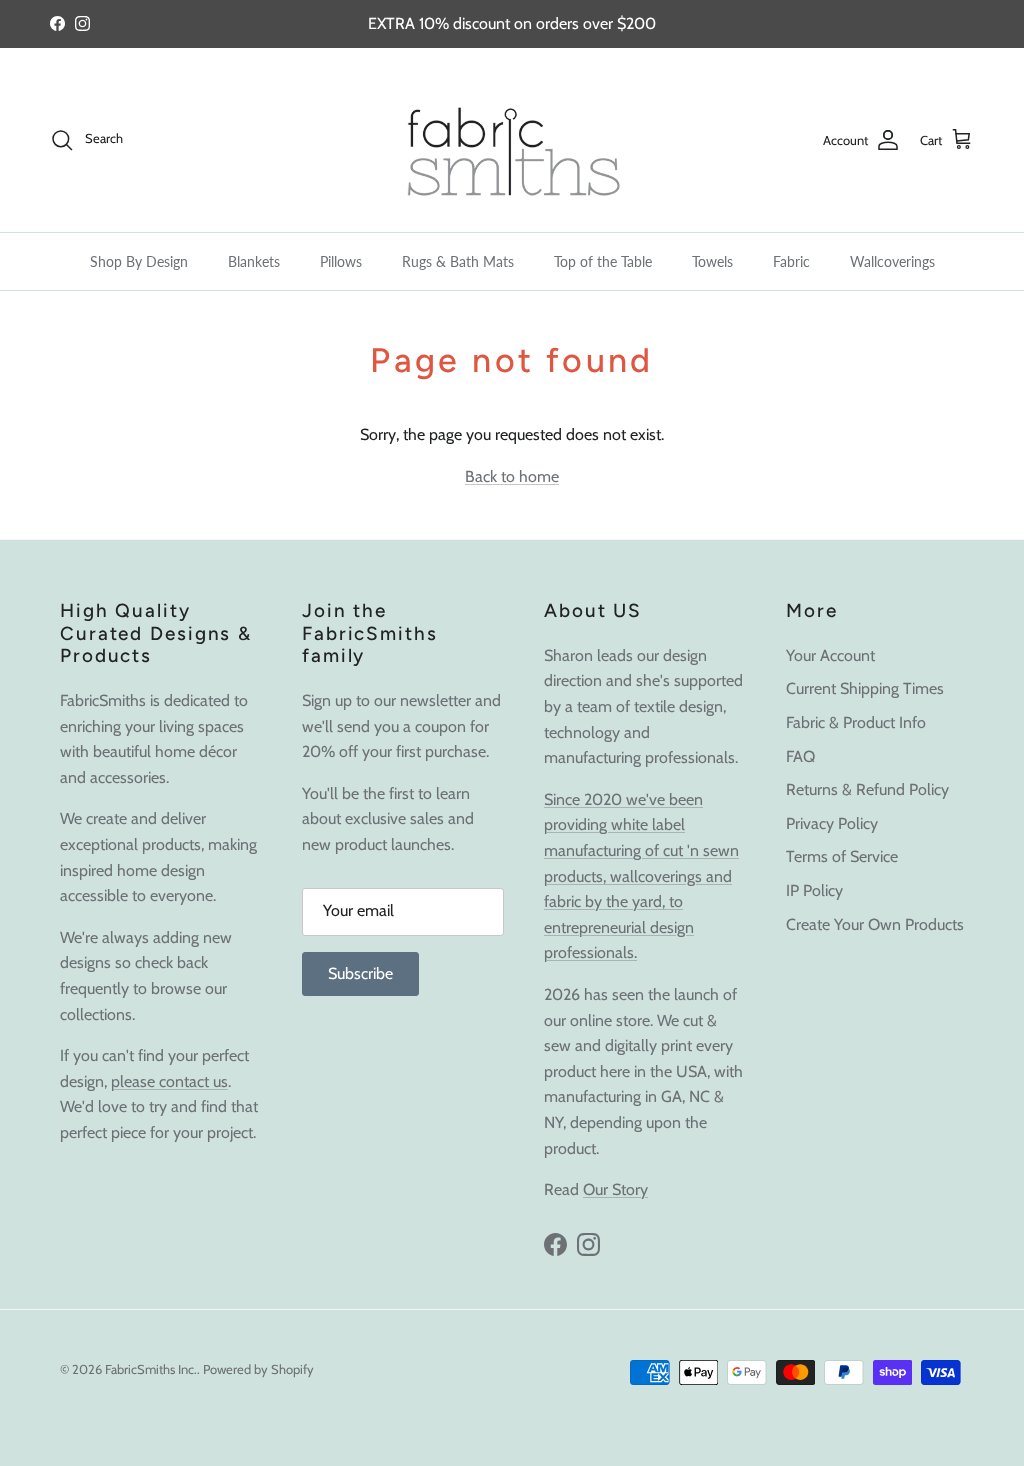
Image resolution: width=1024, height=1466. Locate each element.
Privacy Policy (832, 823)
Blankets (254, 261)
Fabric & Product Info (856, 722)
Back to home (512, 476)
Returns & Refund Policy (867, 789)
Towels (712, 261)
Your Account (830, 655)
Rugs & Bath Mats (458, 261)
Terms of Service (842, 856)
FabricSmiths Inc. (151, 1369)
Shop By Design (139, 261)
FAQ (800, 756)
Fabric (791, 261)
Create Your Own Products (875, 924)
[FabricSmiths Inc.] (512, 140)
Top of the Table (603, 261)
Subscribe (360, 973)
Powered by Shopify (258, 1369)
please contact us (169, 1081)
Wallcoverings (892, 261)
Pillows (341, 261)
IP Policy (814, 890)
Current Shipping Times (865, 688)
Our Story (615, 1189)
